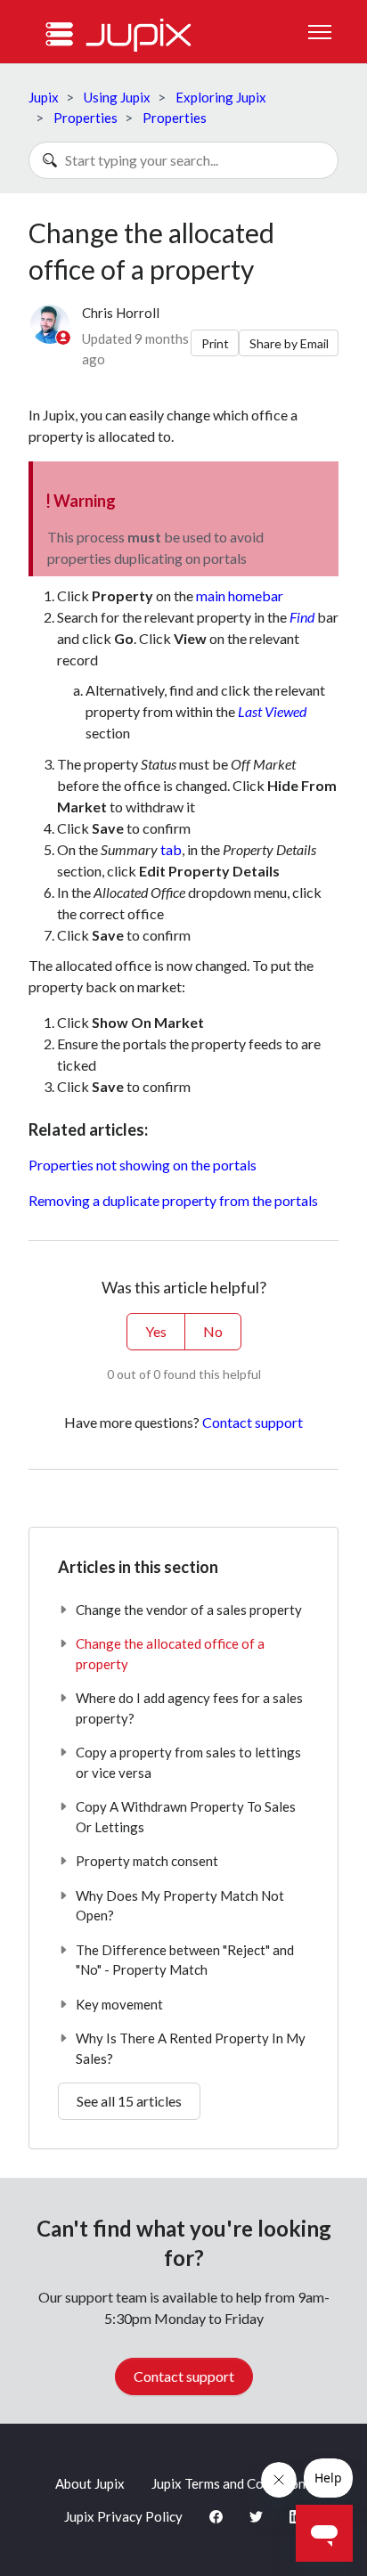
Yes (156, 1331)
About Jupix (90, 2483)
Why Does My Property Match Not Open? (180, 1906)
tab (171, 849)
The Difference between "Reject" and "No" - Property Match (185, 1960)
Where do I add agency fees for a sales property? (189, 1708)
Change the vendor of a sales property (189, 1610)
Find (302, 617)
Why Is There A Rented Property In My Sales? (191, 2048)
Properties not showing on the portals (143, 1165)
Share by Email (289, 343)
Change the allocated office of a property (170, 1654)
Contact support (253, 1422)
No (213, 1331)
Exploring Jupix (221, 97)
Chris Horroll (121, 313)
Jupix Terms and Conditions (232, 2483)
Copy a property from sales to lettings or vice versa (188, 1762)
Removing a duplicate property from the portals (173, 1200)
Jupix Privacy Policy (123, 2516)
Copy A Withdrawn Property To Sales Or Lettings (186, 1817)
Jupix (44, 97)
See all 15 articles (129, 2101)
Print (215, 343)
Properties (86, 118)
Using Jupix (117, 97)
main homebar (240, 595)
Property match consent (147, 1861)
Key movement (119, 2004)
